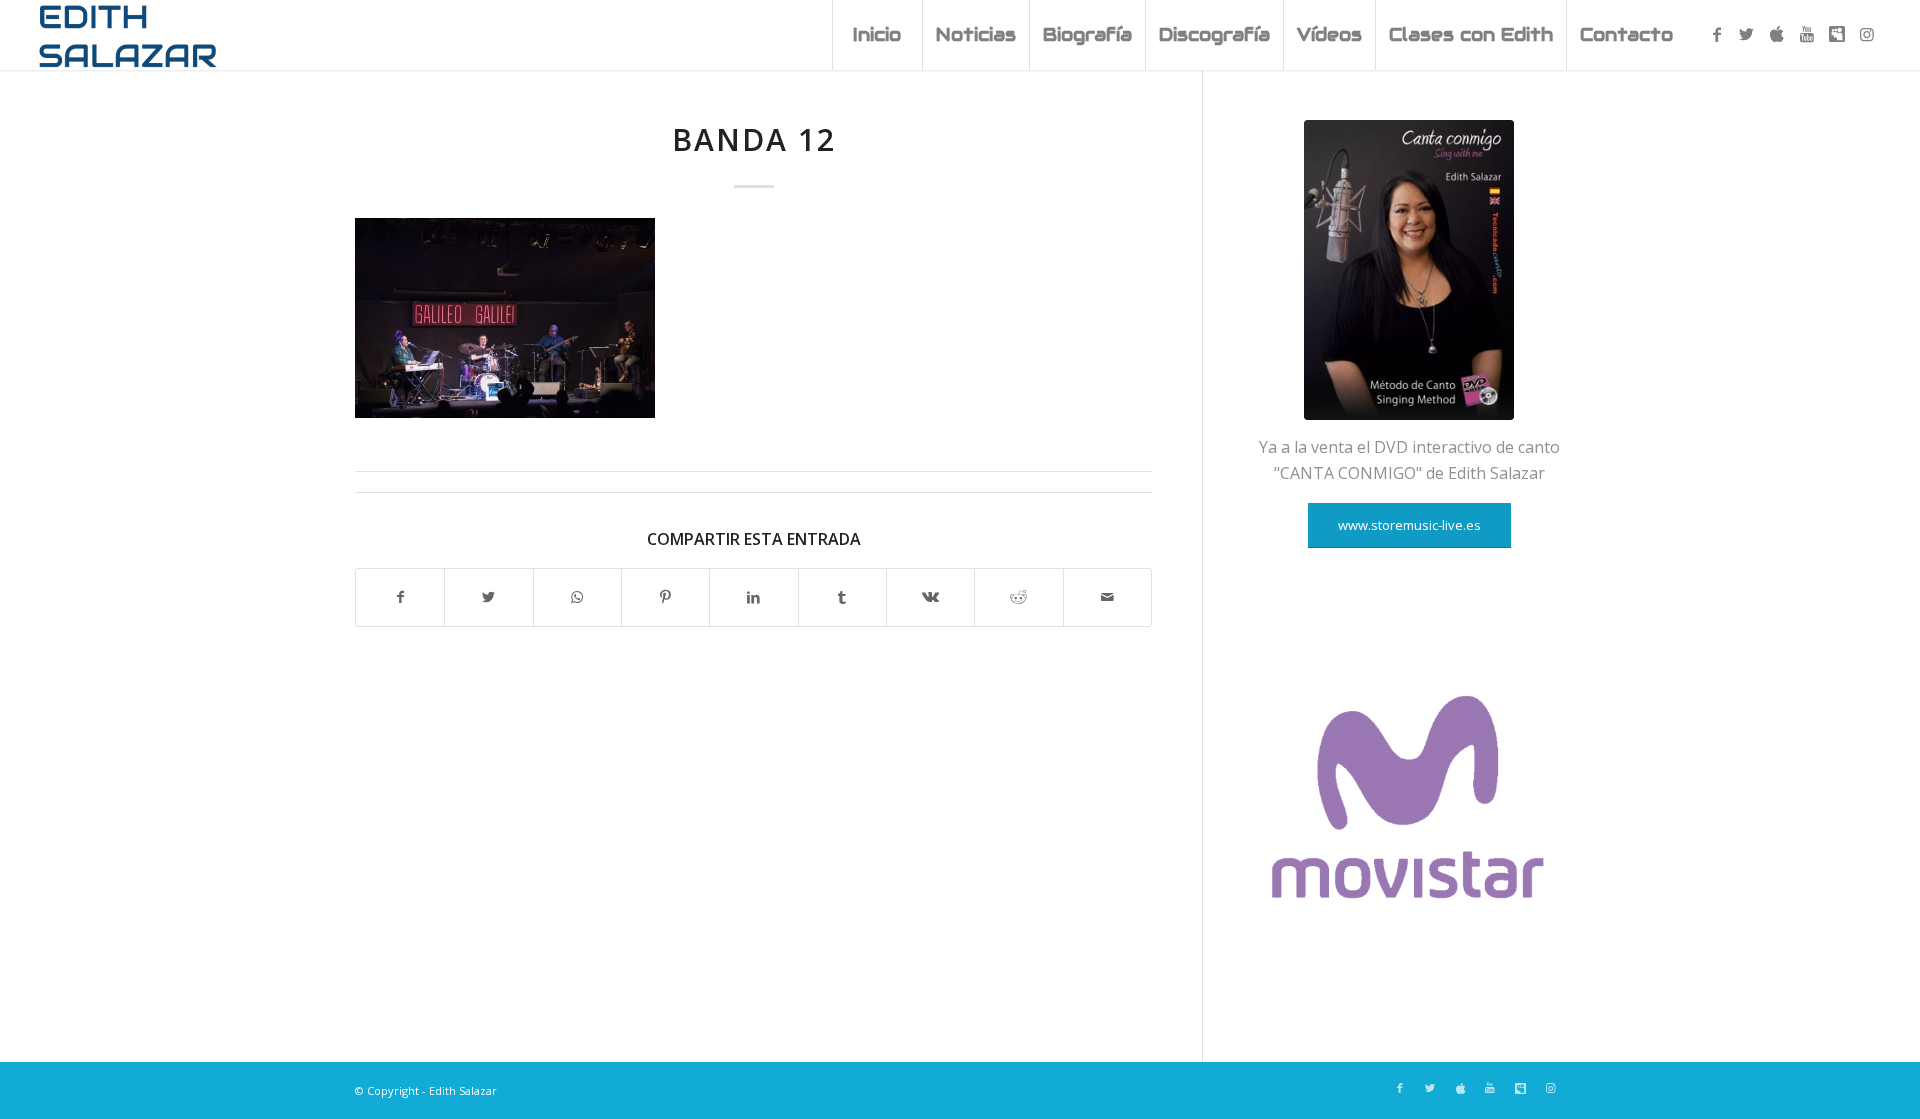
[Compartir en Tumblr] (842, 597)
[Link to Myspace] (1837, 34)
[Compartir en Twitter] (488, 597)
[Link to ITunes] (1777, 34)
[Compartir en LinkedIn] (753, 597)
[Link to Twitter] (1747, 34)
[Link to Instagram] (1867, 34)
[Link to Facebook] (1717, 34)
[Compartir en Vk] (930, 597)
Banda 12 (754, 139)
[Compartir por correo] (1107, 597)
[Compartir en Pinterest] (665, 597)
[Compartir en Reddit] (1018, 597)
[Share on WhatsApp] (577, 597)
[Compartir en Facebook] (400, 597)
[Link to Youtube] (1807, 34)
